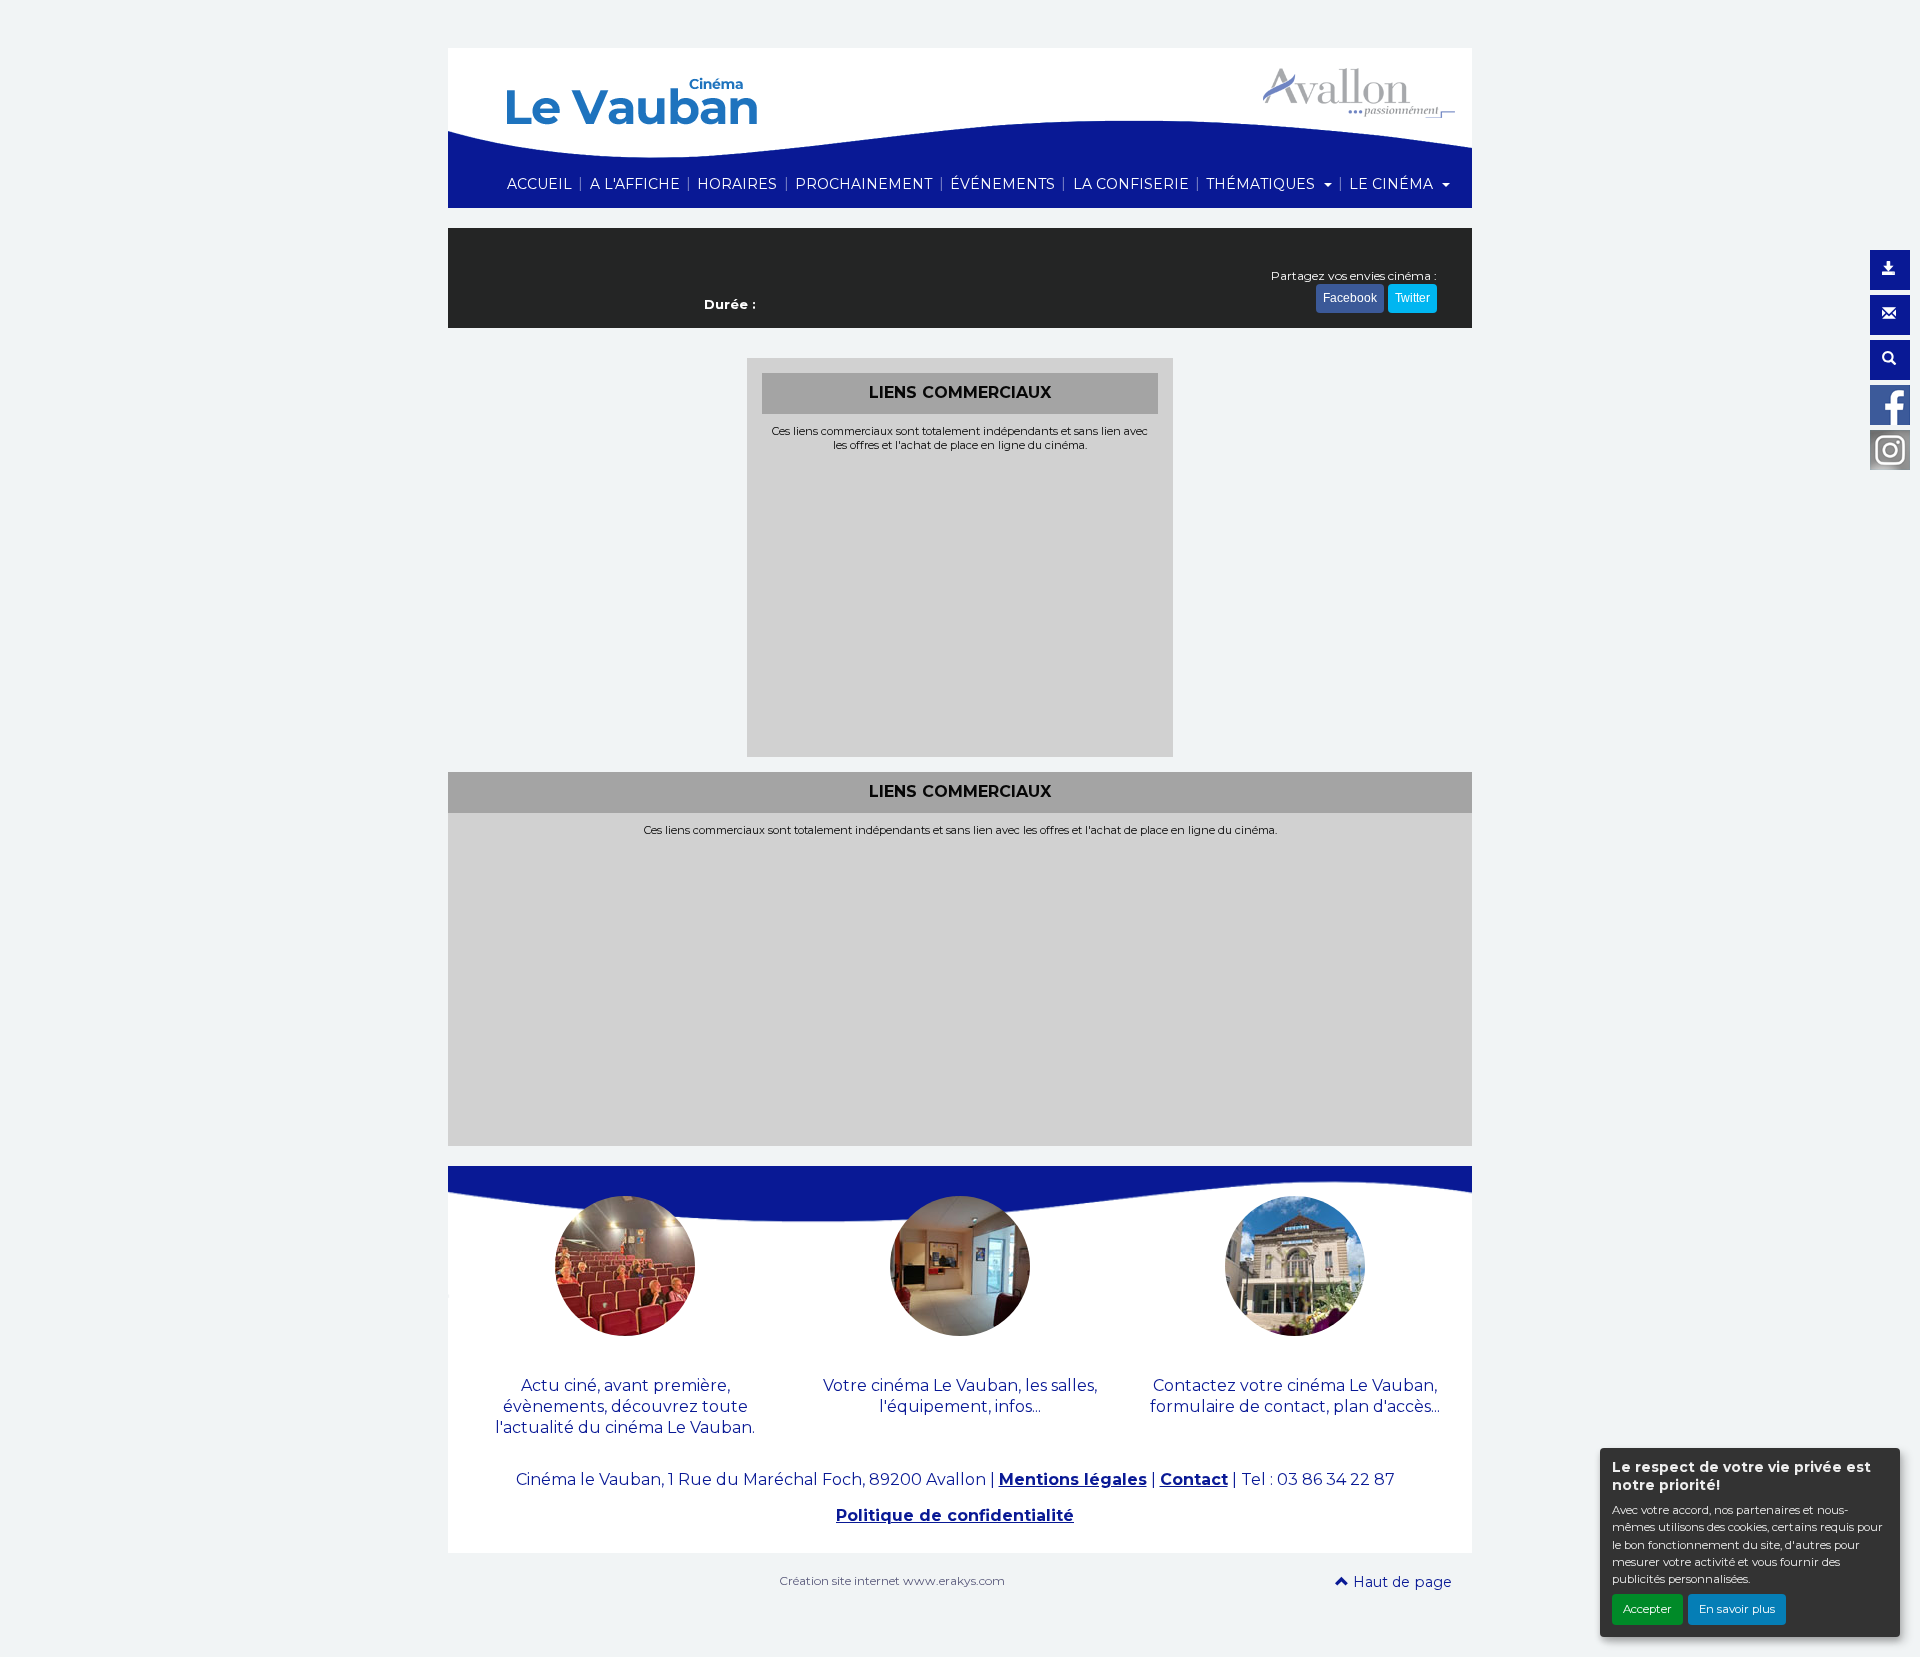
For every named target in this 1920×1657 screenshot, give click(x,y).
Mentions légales (1073, 1479)
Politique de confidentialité (955, 1515)
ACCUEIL (539, 184)
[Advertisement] (960, 602)
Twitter (1412, 298)
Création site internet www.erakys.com (892, 1580)
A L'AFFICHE (635, 184)
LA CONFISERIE (1131, 184)
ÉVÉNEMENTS (1002, 184)
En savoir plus (1737, 1609)
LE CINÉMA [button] (1393, 184)
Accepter (1647, 1609)
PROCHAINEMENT (863, 184)
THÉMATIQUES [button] (1262, 184)
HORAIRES (737, 184)
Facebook (1350, 298)
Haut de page (1400, 1582)
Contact (1194, 1479)
